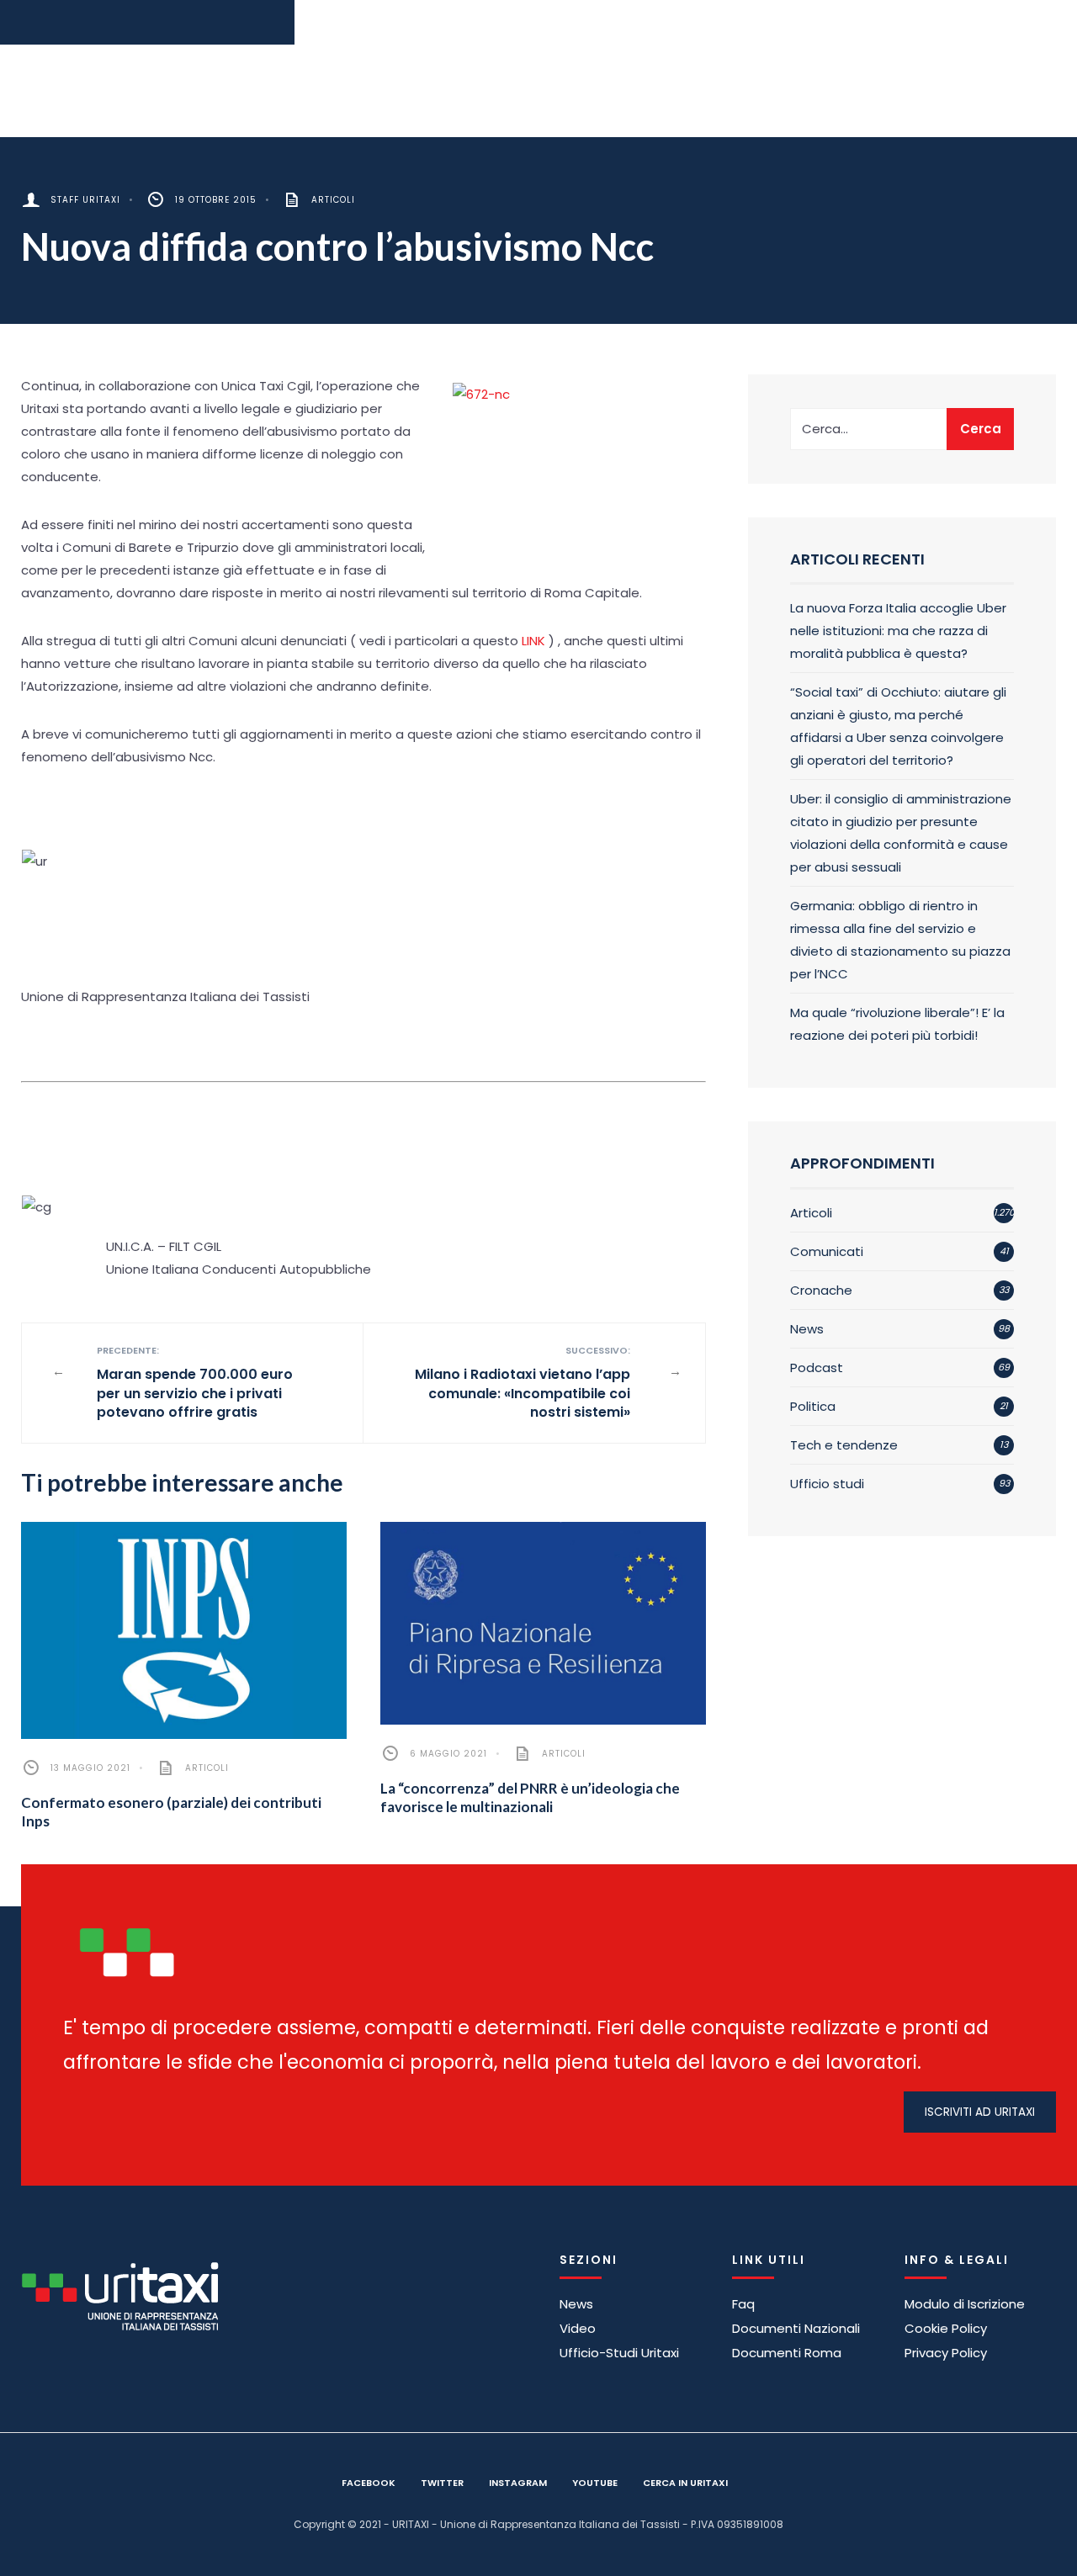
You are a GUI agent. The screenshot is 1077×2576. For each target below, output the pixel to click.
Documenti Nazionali (796, 2328)
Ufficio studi (827, 1484)
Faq (743, 2304)
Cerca (981, 429)
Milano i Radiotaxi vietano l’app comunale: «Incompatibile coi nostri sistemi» (523, 1383)
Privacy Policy (946, 2353)
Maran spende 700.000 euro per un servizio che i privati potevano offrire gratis (195, 1383)
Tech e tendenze (844, 1445)
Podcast (817, 1368)
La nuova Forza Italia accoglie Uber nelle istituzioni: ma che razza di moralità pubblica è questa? (898, 631)
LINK (533, 641)
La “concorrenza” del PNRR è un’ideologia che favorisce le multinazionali (530, 1797)
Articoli (333, 200)
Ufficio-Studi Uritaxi (619, 2353)
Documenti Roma (787, 2353)
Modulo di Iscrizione (965, 2304)
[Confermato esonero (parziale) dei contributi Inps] (184, 1630)
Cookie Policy (946, 2328)
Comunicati (827, 1251)
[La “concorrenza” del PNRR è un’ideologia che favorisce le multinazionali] (543, 1624)
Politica (813, 1406)
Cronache (821, 1290)
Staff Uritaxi (85, 200)
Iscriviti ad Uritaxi (980, 2112)
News (807, 1329)
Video (578, 2328)
